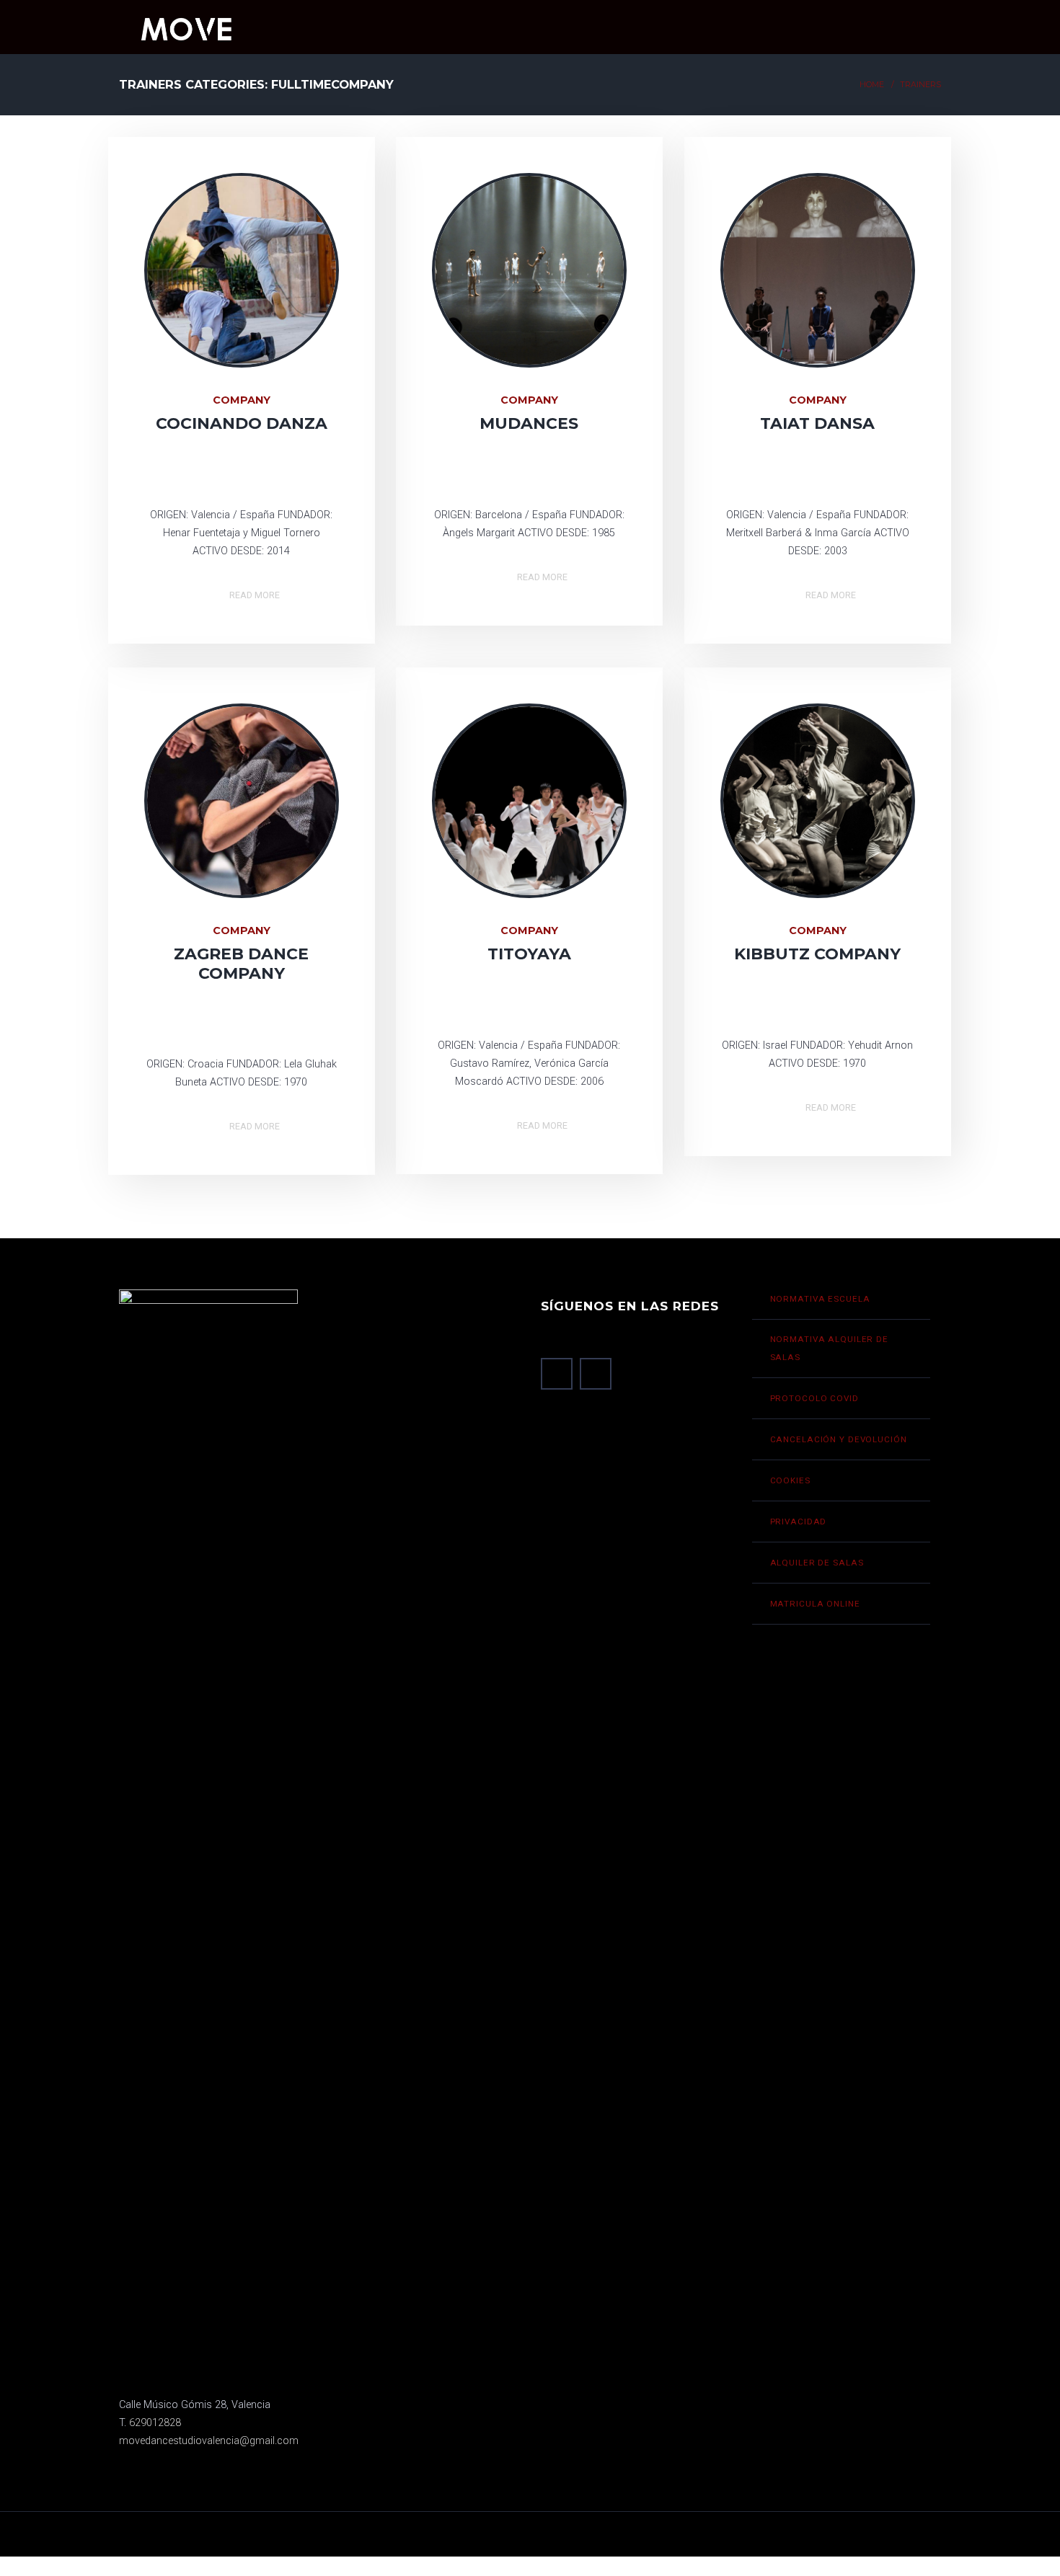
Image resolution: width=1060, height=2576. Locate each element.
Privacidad (799, 1522)
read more (255, 593)
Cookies (790, 1480)
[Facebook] (227, 473)
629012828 (155, 2423)
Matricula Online (815, 1604)
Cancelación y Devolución (839, 1439)
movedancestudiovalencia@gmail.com (209, 2441)
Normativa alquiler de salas (829, 1348)
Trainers (920, 85)
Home (872, 85)
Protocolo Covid (814, 1398)
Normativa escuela (820, 1299)
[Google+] (529, 473)
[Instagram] (256, 473)
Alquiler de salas (817, 1563)
